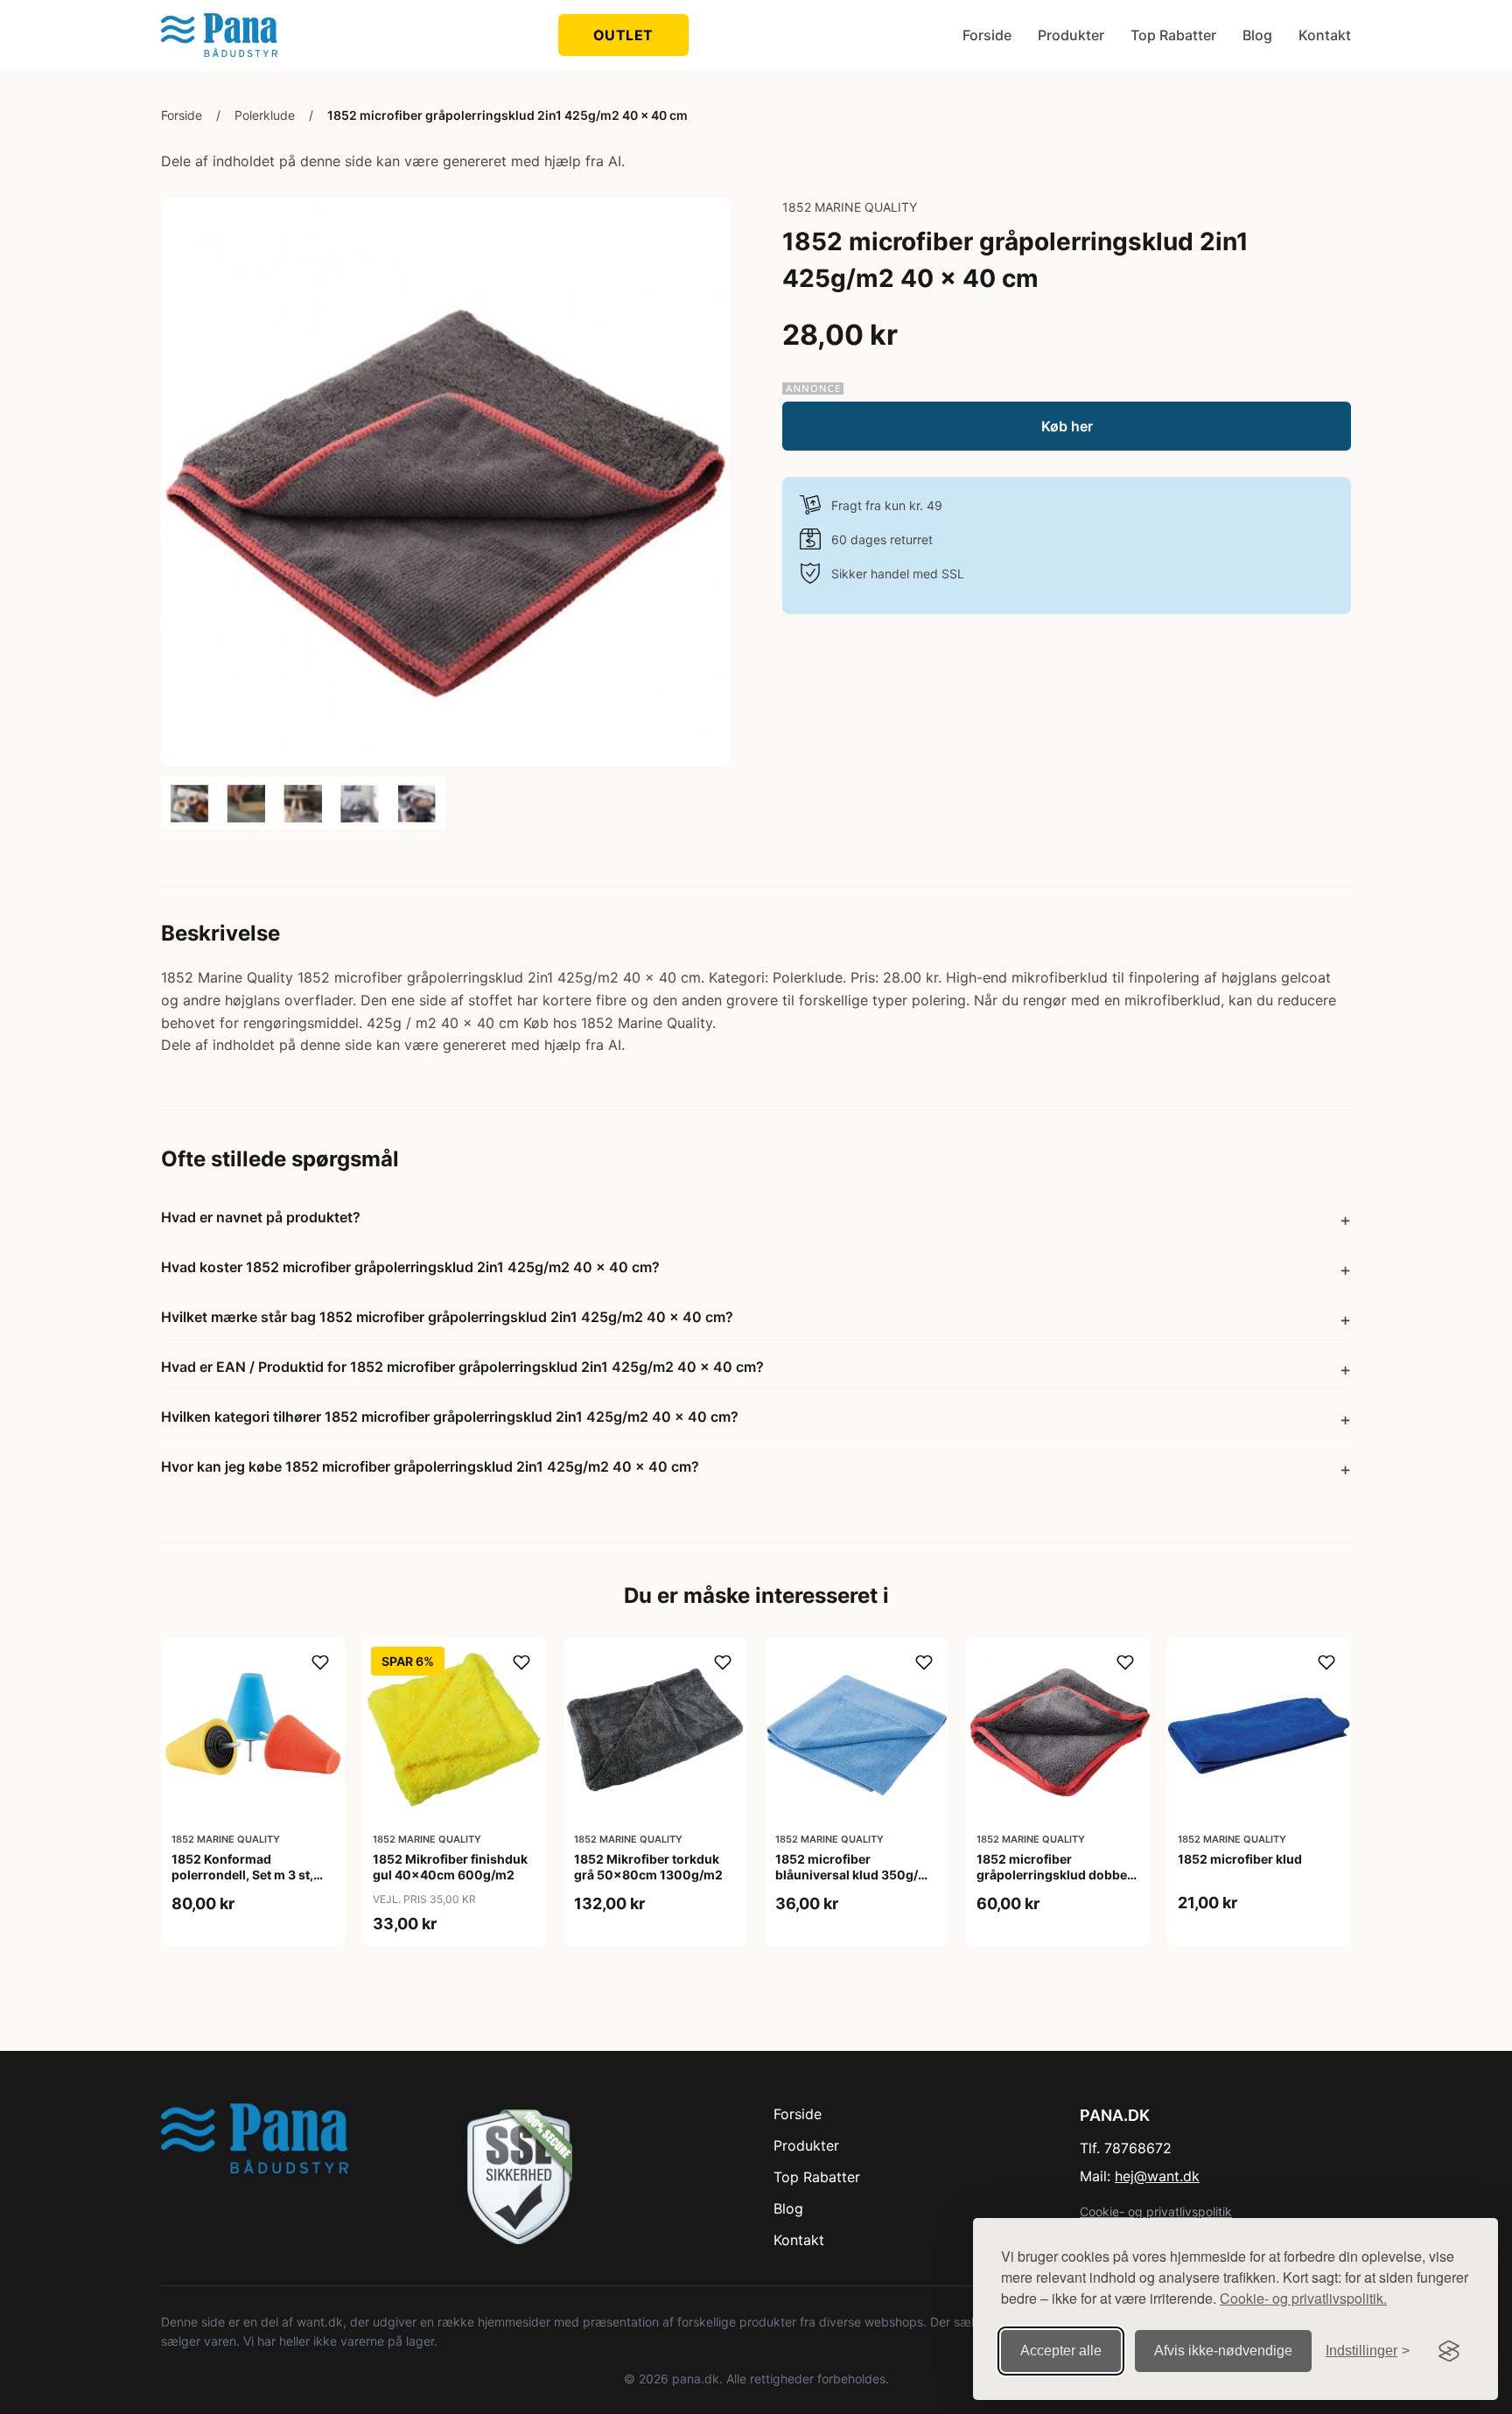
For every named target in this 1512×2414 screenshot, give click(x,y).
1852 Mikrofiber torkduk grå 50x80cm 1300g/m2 (648, 1867)
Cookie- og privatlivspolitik (1156, 2211)
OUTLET (623, 35)
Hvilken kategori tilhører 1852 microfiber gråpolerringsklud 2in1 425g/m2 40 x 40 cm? (450, 1417)
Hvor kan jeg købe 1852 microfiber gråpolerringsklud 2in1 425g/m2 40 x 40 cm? (430, 1466)
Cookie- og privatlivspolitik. (1303, 2298)
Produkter (1071, 35)
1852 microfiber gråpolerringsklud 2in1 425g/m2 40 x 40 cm (507, 115)
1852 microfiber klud (1240, 1859)
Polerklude (265, 115)
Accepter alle (1061, 2351)
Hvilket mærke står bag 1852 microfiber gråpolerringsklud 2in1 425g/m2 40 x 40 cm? (447, 1317)
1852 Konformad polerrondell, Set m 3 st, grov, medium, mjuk (242, 1875)
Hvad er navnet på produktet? (261, 1217)
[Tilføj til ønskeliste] (320, 1662)
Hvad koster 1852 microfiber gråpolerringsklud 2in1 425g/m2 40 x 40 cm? (410, 1267)
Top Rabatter (1173, 35)
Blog (1257, 35)
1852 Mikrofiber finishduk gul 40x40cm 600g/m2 (450, 1867)
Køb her (1067, 426)
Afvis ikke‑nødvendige (1223, 2351)
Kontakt (1325, 35)
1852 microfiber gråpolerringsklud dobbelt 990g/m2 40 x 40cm (1056, 1875)
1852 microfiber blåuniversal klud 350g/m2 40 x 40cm (856, 1875)
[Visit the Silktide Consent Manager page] (1449, 2351)
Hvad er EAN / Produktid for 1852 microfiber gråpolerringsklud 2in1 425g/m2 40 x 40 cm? (462, 1367)
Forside (987, 35)
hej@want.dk (1157, 2176)
